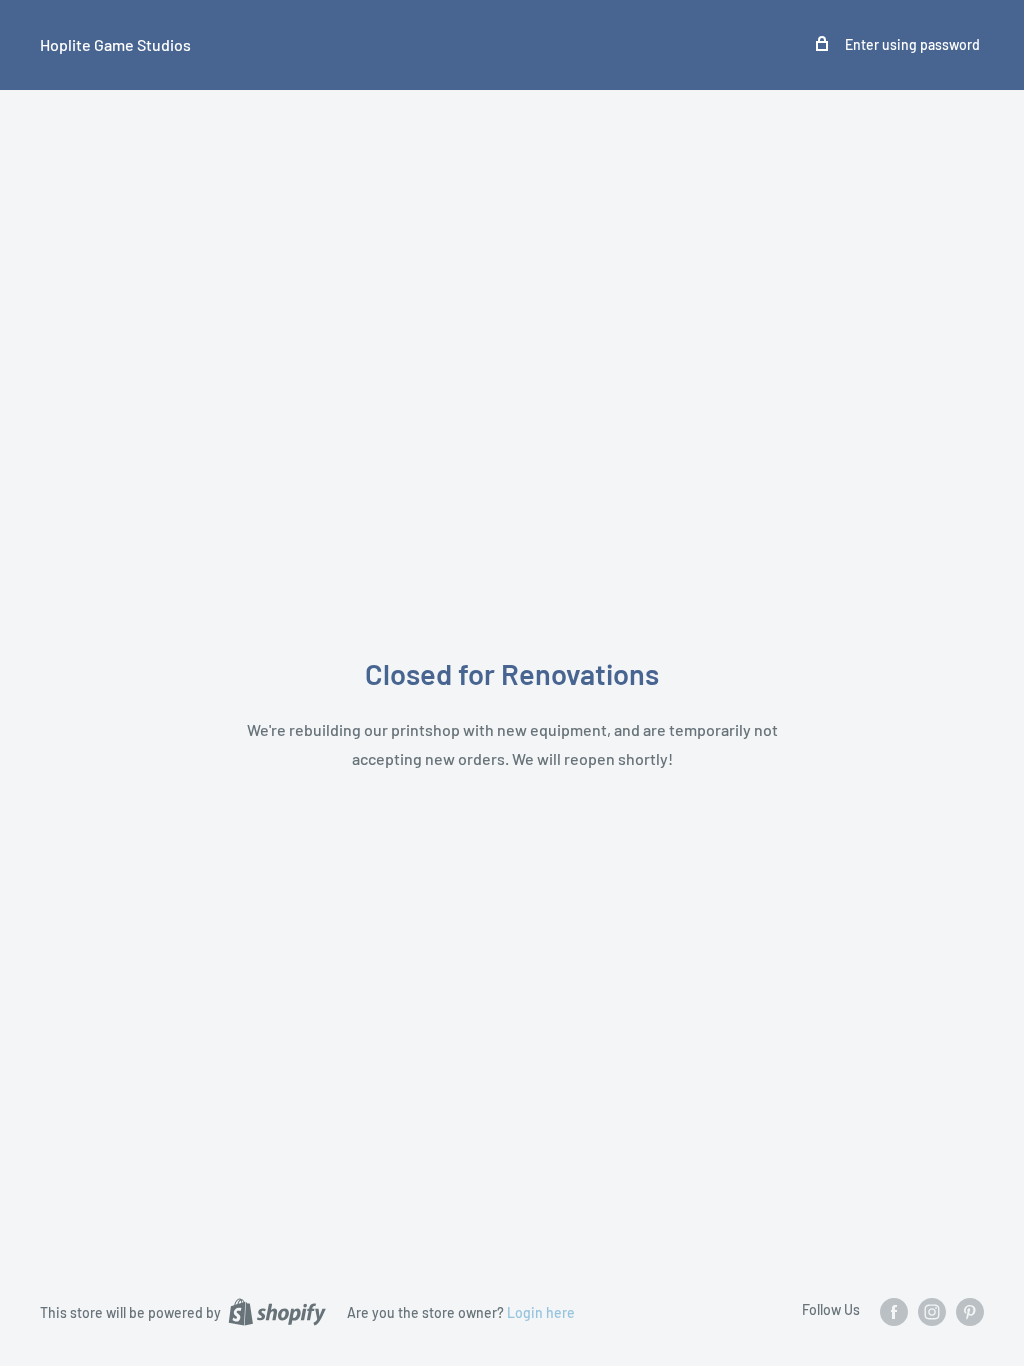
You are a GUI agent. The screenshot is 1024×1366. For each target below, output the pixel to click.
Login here (541, 1312)
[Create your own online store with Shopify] (277, 1311)
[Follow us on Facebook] (894, 1311)
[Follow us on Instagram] (932, 1311)
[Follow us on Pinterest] (970, 1311)
